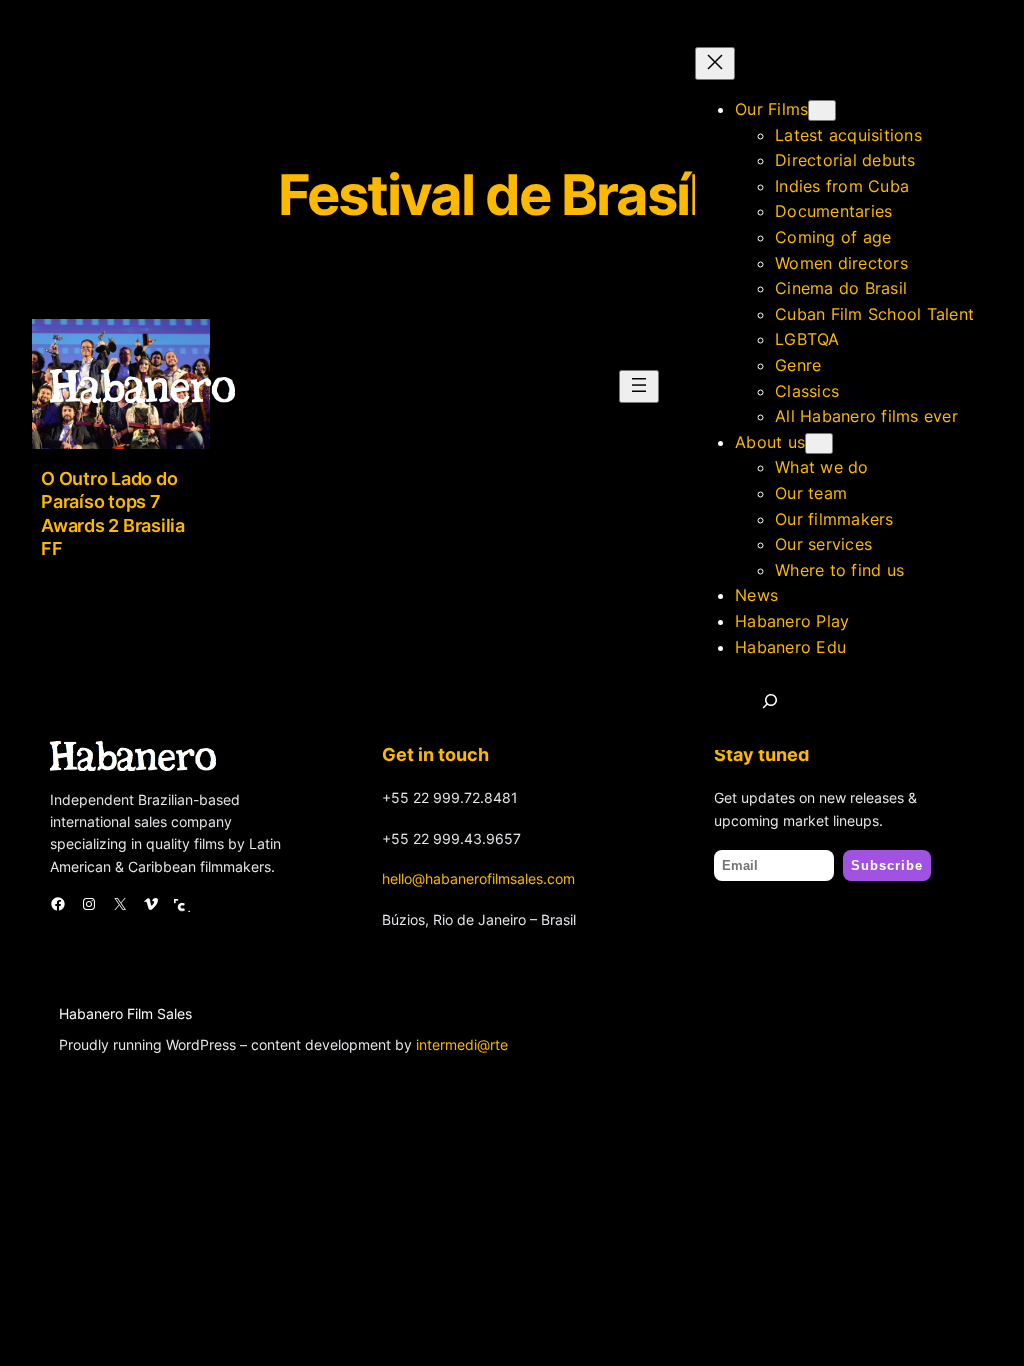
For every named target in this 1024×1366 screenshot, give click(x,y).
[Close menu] (715, 63)
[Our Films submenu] (822, 110)
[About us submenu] (819, 443)
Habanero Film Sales (125, 1013)
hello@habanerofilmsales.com (478, 878)
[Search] (770, 701)
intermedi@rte (462, 1044)
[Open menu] (639, 386)
